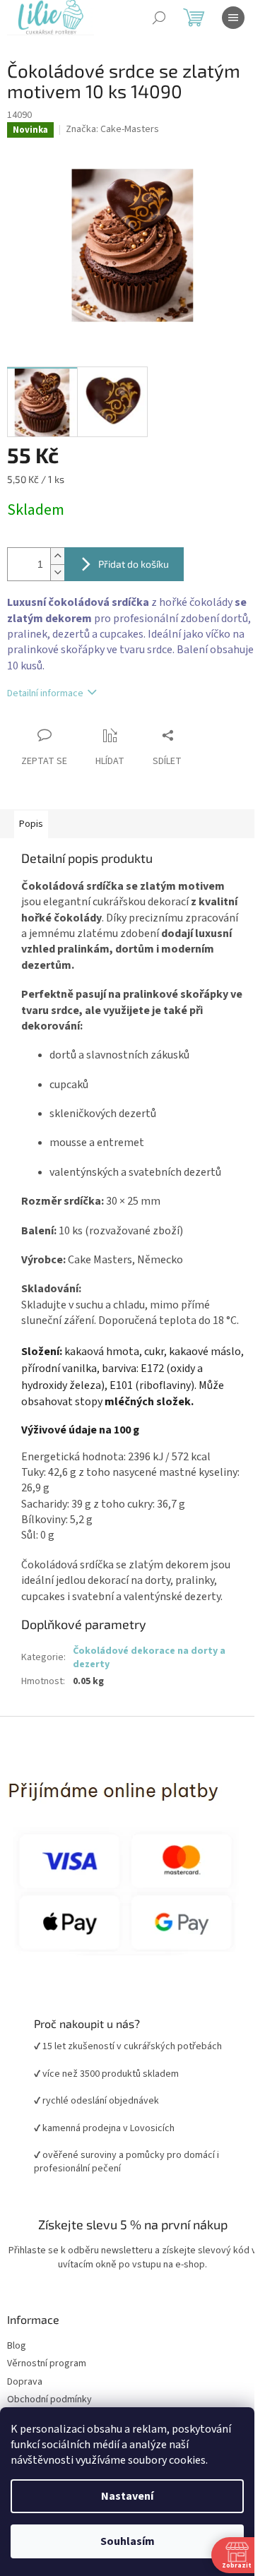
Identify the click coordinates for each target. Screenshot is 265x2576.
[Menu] (233, 18)
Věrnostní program (47, 2364)
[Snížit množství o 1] (57, 572)
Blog (17, 2346)
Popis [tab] (31, 824)
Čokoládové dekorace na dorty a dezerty (149, 1658)
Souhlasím (128, 2541)
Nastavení (127, 2496)
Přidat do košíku (134, 564)
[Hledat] (159, 18)
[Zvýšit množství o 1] (57, 556)
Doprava (25, 2382)
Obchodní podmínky (49, 2400)
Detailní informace (45, 693)
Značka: (112, 129)
